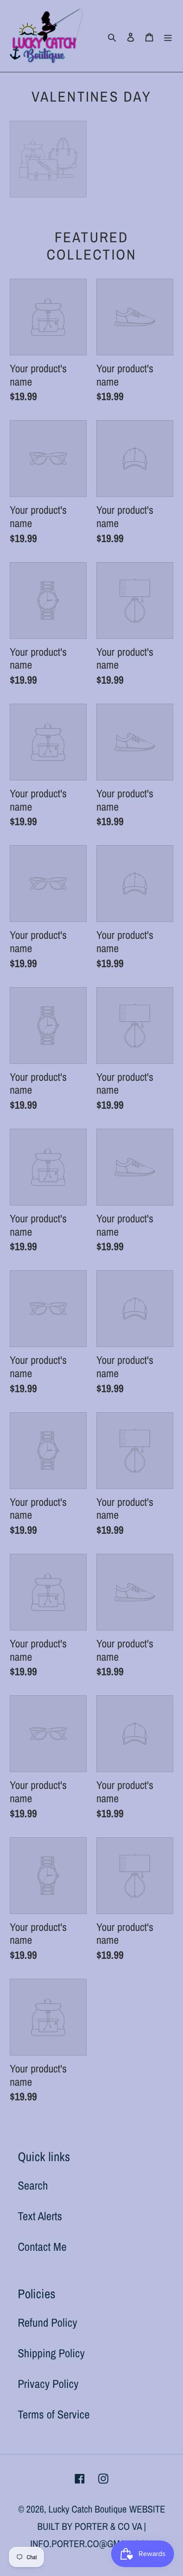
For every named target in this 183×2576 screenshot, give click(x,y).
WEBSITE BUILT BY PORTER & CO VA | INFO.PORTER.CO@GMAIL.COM (98, 2526)
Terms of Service (54, 2414)
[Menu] (168, 36)
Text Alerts (40, 2216)
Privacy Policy (48, 2384)
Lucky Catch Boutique (88, 2509)
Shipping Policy (51, 2353)
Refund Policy (48, 2322)
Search (33, 2185)
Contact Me (42, 2247)
